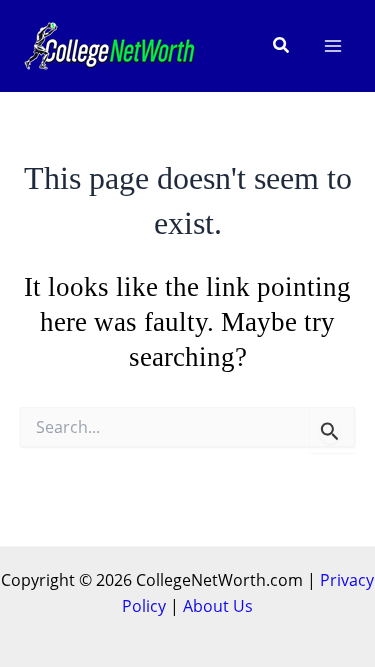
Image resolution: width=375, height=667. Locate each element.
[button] (282, 46)
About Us (218, 606)
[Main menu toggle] (333, 46)
